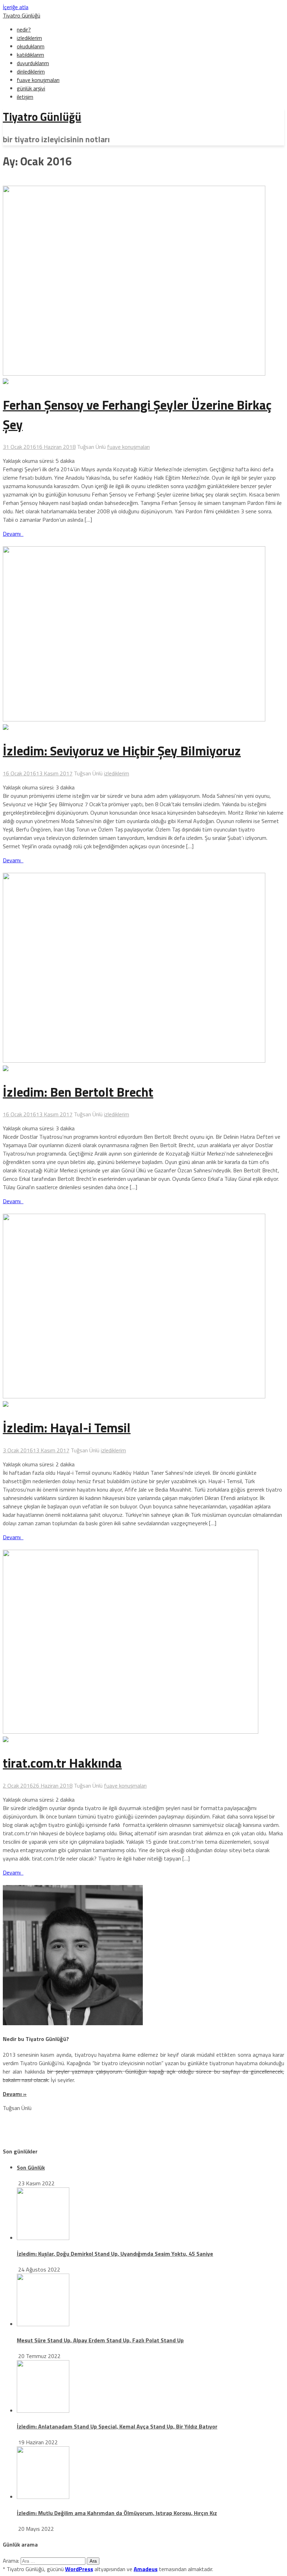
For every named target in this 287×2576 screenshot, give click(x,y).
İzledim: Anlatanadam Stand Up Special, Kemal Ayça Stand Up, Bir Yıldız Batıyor (117, 2426)
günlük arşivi (31, 88)
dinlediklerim (31, 71)
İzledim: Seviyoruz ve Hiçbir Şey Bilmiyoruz (122, 751)
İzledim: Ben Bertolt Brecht (78, 1092)
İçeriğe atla (16, 7)
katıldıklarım (30, 55)
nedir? (24, 29)
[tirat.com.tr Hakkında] (6, 1740)
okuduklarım (31, 46)
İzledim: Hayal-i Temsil (67, 1427)
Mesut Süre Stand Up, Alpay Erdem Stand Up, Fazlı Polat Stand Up (100, 2340)
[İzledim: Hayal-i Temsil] (6, 1405)
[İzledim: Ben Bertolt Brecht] (6, 1069)
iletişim (25, 97)
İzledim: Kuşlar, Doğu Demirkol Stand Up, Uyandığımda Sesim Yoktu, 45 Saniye (115, 2254)
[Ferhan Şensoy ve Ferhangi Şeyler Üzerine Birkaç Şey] (6, 382)
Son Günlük (31, 2167)
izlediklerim (29, 38)
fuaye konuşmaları (38, 80)
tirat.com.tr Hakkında (62, 1763)
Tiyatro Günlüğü (22, 15)
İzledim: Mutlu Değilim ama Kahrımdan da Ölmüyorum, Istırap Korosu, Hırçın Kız (117, 2513)
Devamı (13, 534)
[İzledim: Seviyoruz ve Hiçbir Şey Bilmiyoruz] (6, 728)
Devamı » (15, 2094)
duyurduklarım (33, 63)
